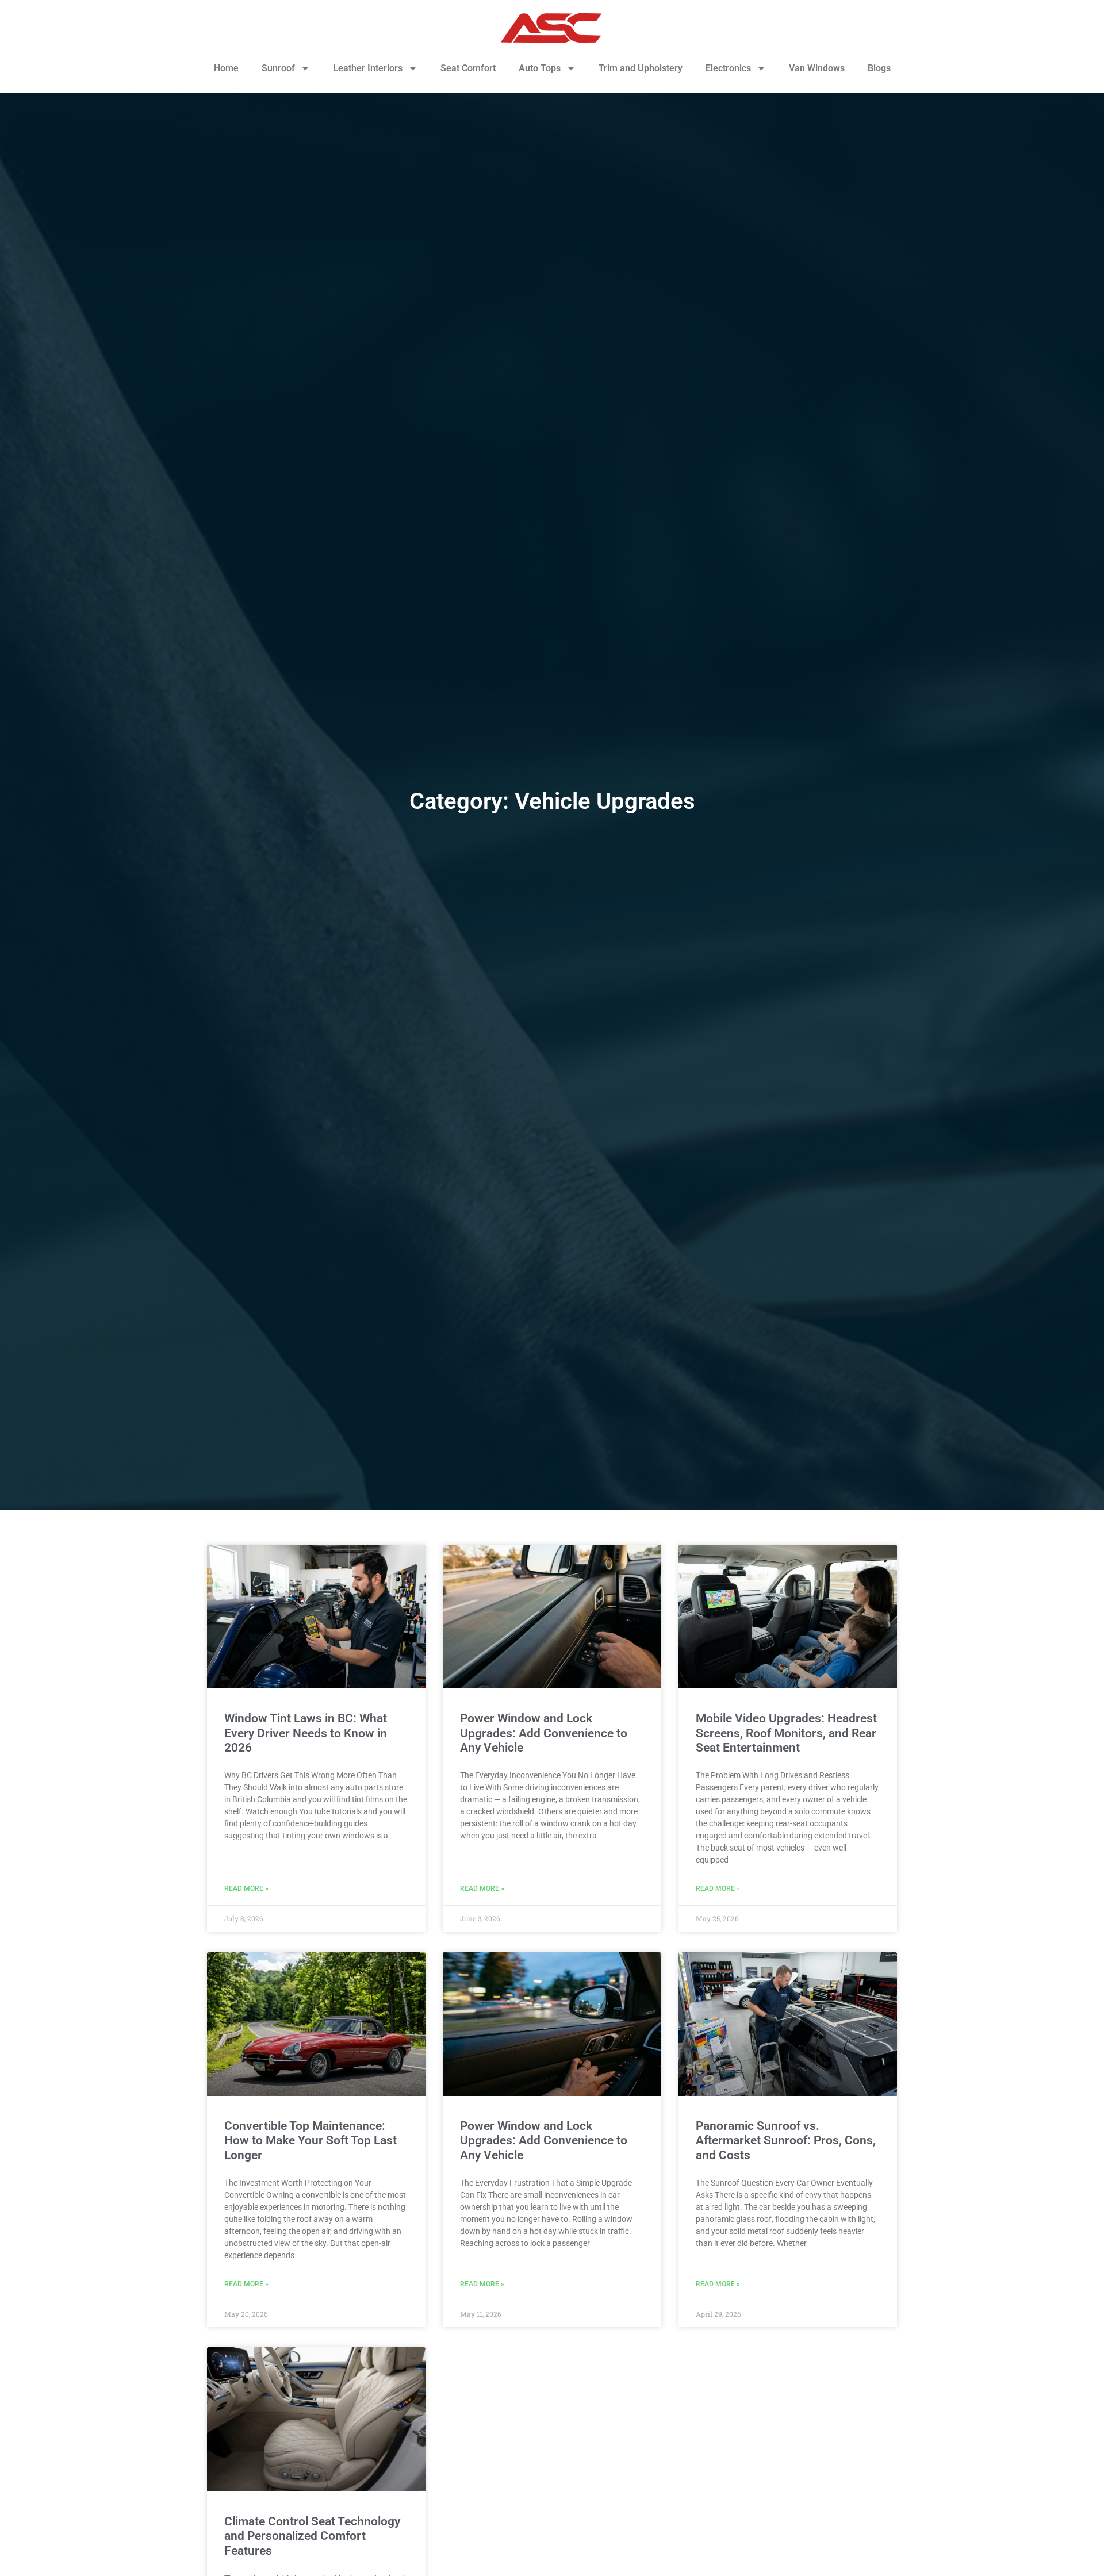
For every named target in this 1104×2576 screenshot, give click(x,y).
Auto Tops (540, 68)
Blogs (879, 68)
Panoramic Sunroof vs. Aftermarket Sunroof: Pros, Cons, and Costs (786, 2140)
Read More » (246, 1888)
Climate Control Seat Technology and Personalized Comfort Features (312, 2536)
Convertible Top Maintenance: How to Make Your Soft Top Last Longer (310, 2140)
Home (226, 68)
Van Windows (817, 68)
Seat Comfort (468, 68)
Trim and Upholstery (641, 68)
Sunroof (278, 68)
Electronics (728, 68)
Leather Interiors (368, 68)
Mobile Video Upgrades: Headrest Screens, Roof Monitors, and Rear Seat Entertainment (786, 1733)
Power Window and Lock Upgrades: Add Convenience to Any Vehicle (544, 1733)
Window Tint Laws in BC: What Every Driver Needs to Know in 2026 (306, 1733)
